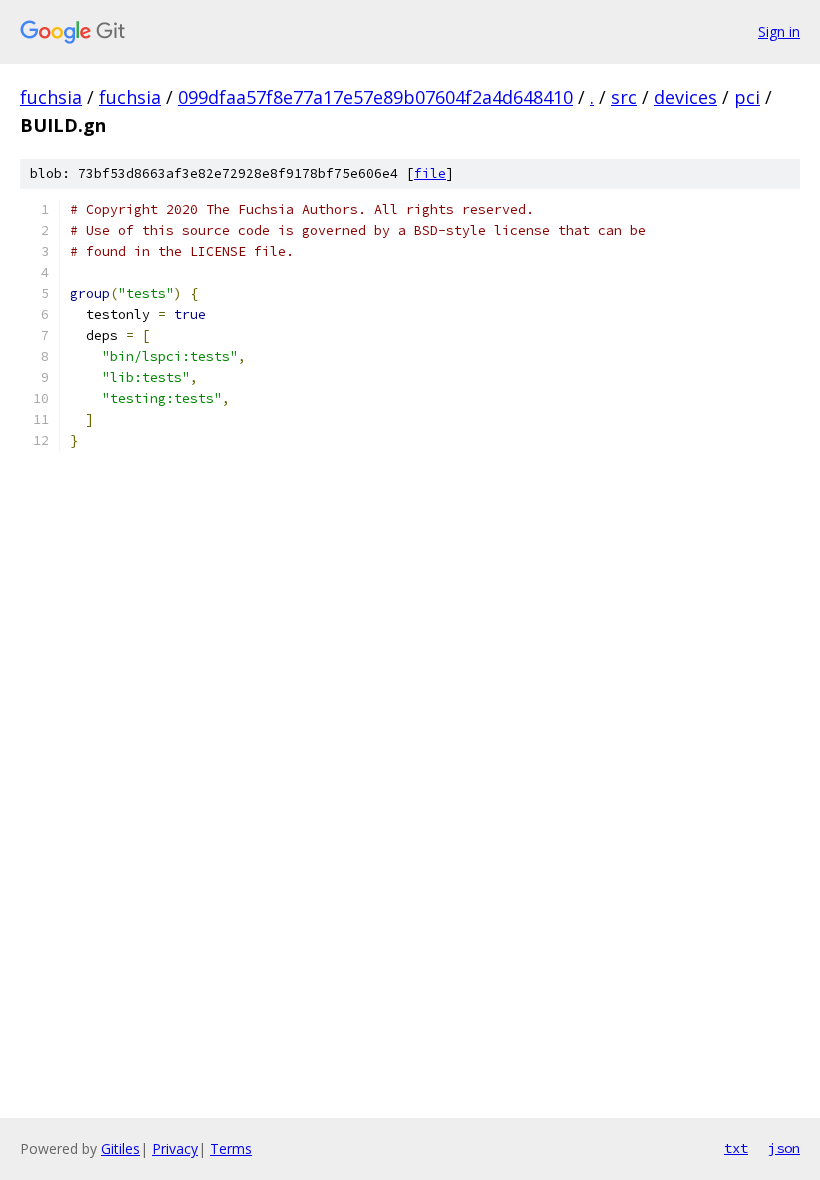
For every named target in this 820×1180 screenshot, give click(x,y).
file (430, 173)
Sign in (779, 31)
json (784, 1148)
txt (736, 1148)
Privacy (175, 1148)
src (624, 97)
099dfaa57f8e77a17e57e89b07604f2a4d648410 (375, 97)
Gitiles (120, 1148)
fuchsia (51, 97)
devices (685, 97)
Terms (231, 1148)
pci (747, 97)
